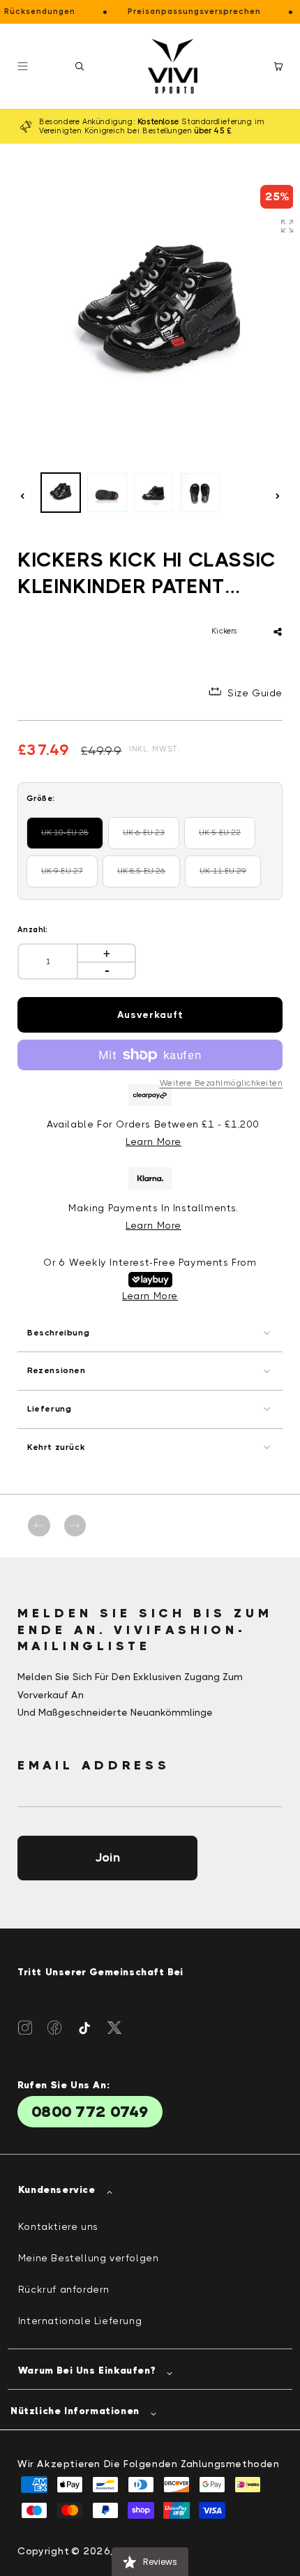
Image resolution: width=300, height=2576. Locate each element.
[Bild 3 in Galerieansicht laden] (153, 493)
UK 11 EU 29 (230, 877)
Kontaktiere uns (58, 2226)
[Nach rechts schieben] (278, 496)
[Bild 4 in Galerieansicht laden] (200, 493)
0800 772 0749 (90, 2112)
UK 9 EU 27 (69, 877)
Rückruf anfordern (64, 2289)
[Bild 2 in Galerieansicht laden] (107, 493)
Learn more (153, 1225)
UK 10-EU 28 (72, 839)
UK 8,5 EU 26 (149, 877)
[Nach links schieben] (22, 496)
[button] (80, 66)
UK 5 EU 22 (227, 839)
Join (107, 1857)
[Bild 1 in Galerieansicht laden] (61, 493)
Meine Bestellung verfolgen (89, 2258)
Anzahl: (33, 930)
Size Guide (255, 693)
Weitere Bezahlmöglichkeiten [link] (222, 1083)
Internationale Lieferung (80, 2321)
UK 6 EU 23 (151, 839)
